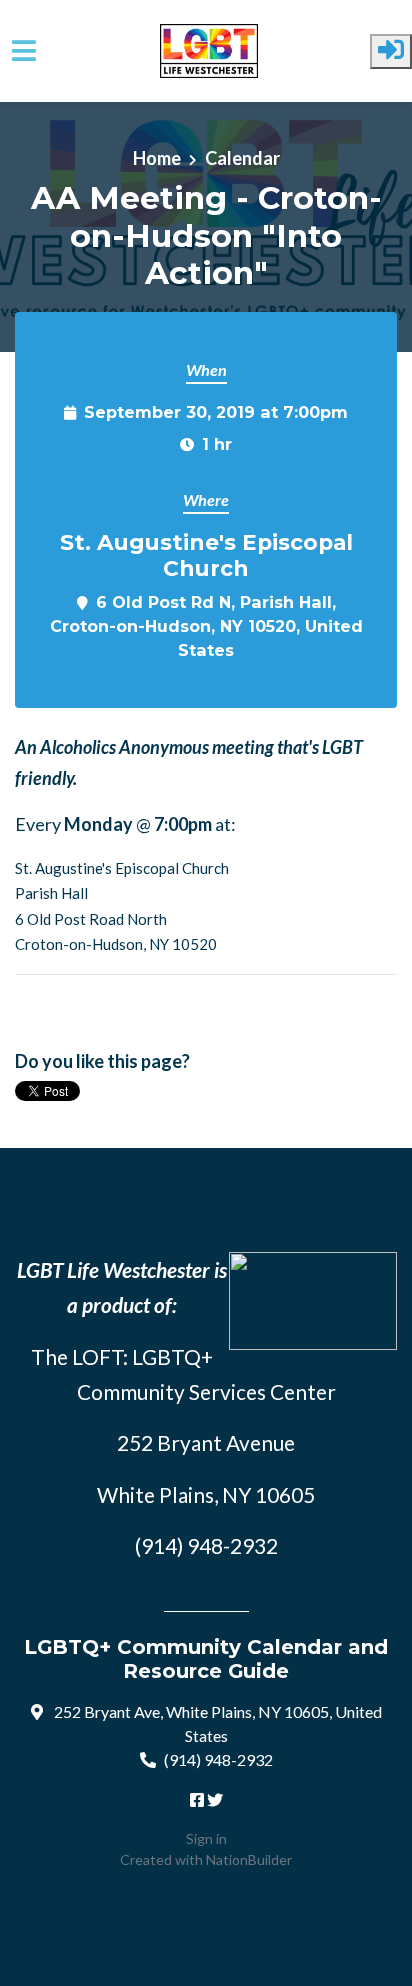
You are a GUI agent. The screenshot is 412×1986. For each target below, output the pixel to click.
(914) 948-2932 (218, 1759)
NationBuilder (249, 1859)
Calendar (242, 158)
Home (157, 158)
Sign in (206, 1838)
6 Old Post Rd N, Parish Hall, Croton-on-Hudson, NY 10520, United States (206, 626)
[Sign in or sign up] (391, 51)
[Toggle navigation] (24, 50)
